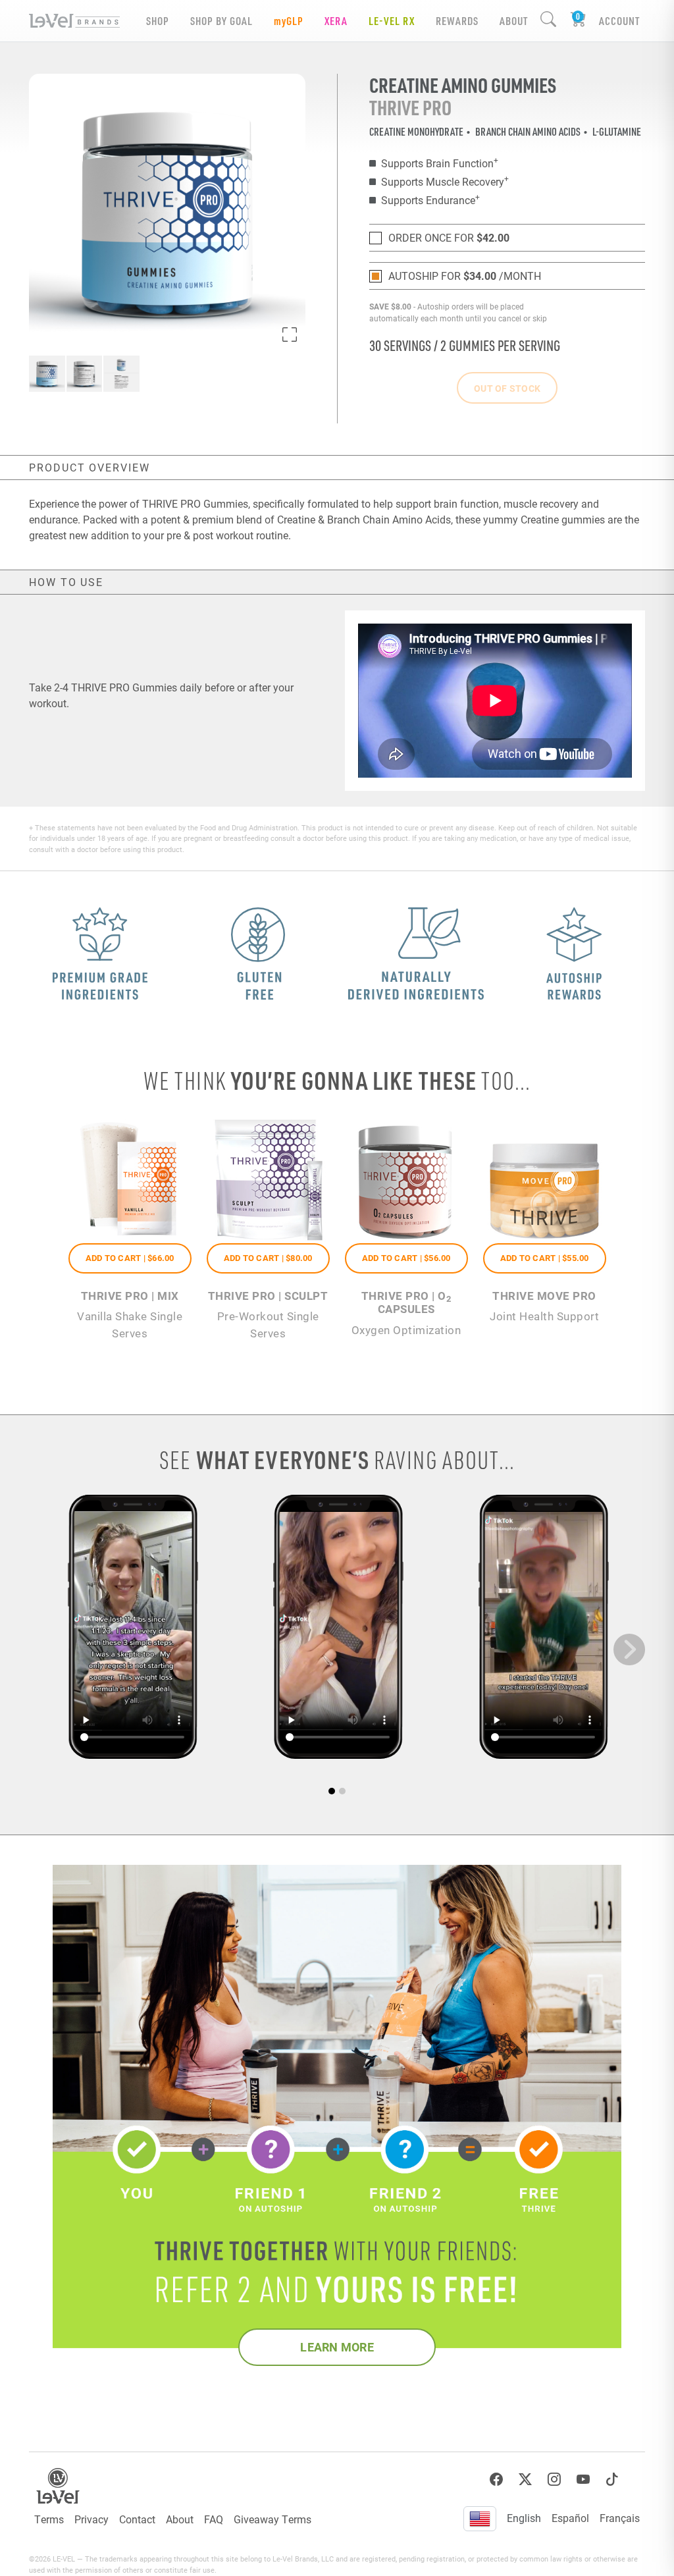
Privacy (91, 2519)
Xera (336, 21)
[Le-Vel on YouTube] (583, 2480)
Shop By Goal (221, 21)
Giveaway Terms (272, 2519)
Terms (49, 2519)
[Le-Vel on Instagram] (554, 2480)
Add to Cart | (130, 1258)
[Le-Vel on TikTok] (612, 2480)
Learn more (337, 2347)
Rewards (457, 21)
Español (570, 2518)
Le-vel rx (392, 21)
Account (619, 21)
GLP (289, 21)
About (180, 2519)
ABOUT (514, 21)
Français (620, 2518)
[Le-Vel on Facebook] (496, 2480)
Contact (137, 2519)
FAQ (214, 2519)
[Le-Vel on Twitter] (525, 2480)
